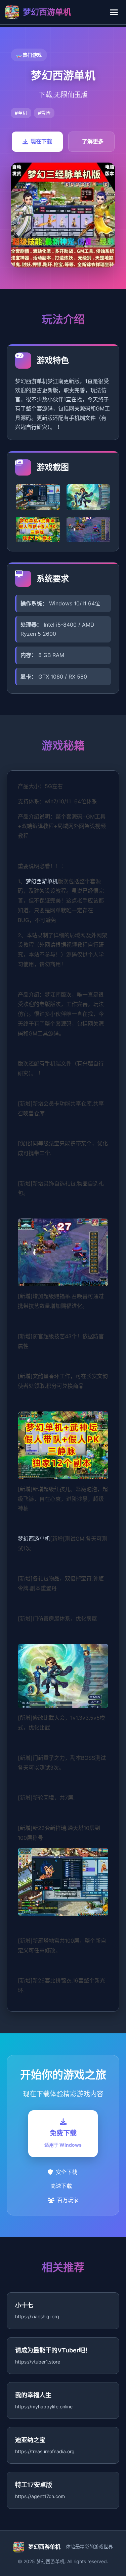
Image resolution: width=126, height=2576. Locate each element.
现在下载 (41, 141)
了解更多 (93, 141)
